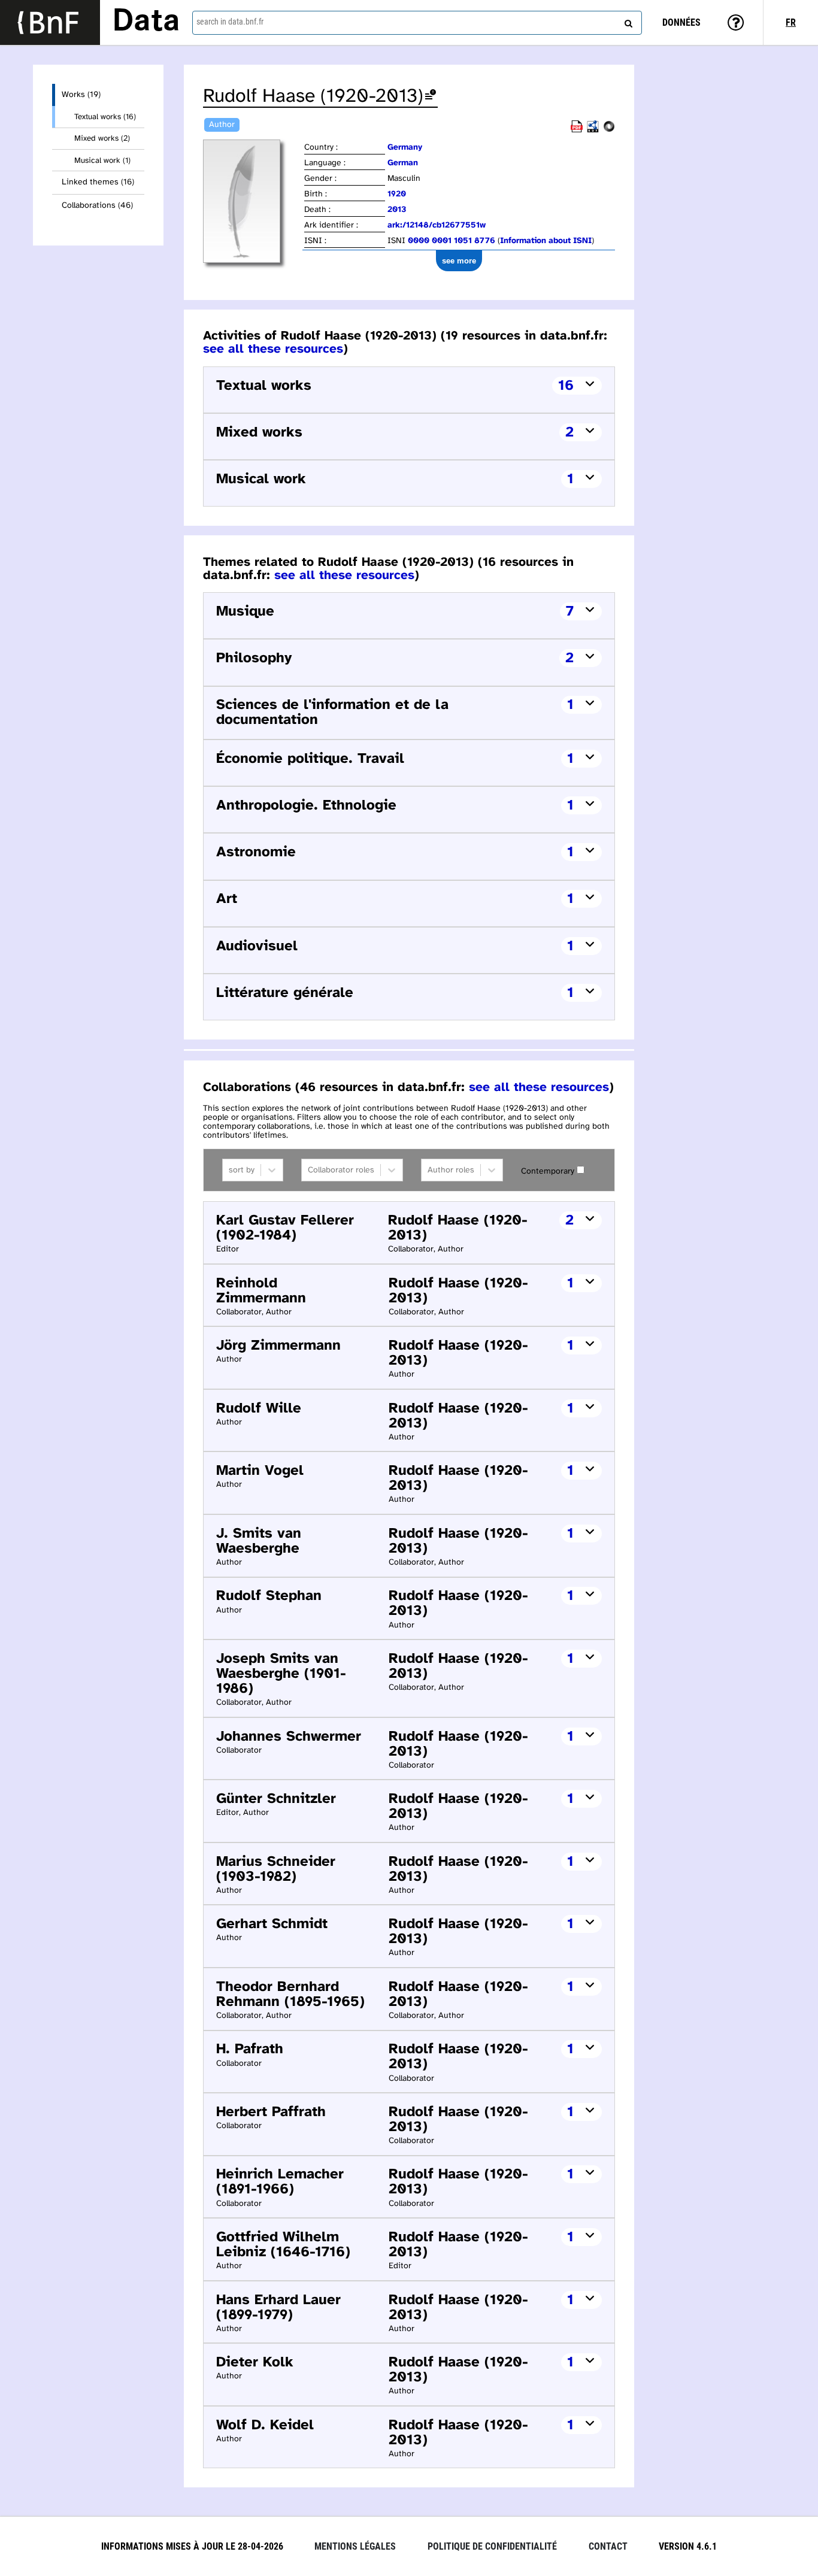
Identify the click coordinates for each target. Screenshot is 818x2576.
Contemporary (548, 1172)
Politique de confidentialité (492, 2546)
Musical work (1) (102, 160)
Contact (608, 2546)
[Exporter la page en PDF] (577, 130)
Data (146, 22)
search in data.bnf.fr (230, 22)
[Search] (627, 21)
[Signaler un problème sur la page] (431, 97)
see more (459, 261)
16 (566, 386)
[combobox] (417, 23)
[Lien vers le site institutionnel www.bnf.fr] (50, 22)
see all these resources (273, 349)
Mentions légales (355, 2546)
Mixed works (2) (102, 138)
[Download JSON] (609, 130)
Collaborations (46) (97, 206)
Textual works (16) (105, 117)
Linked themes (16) (98, 182)
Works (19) (81, 95)
